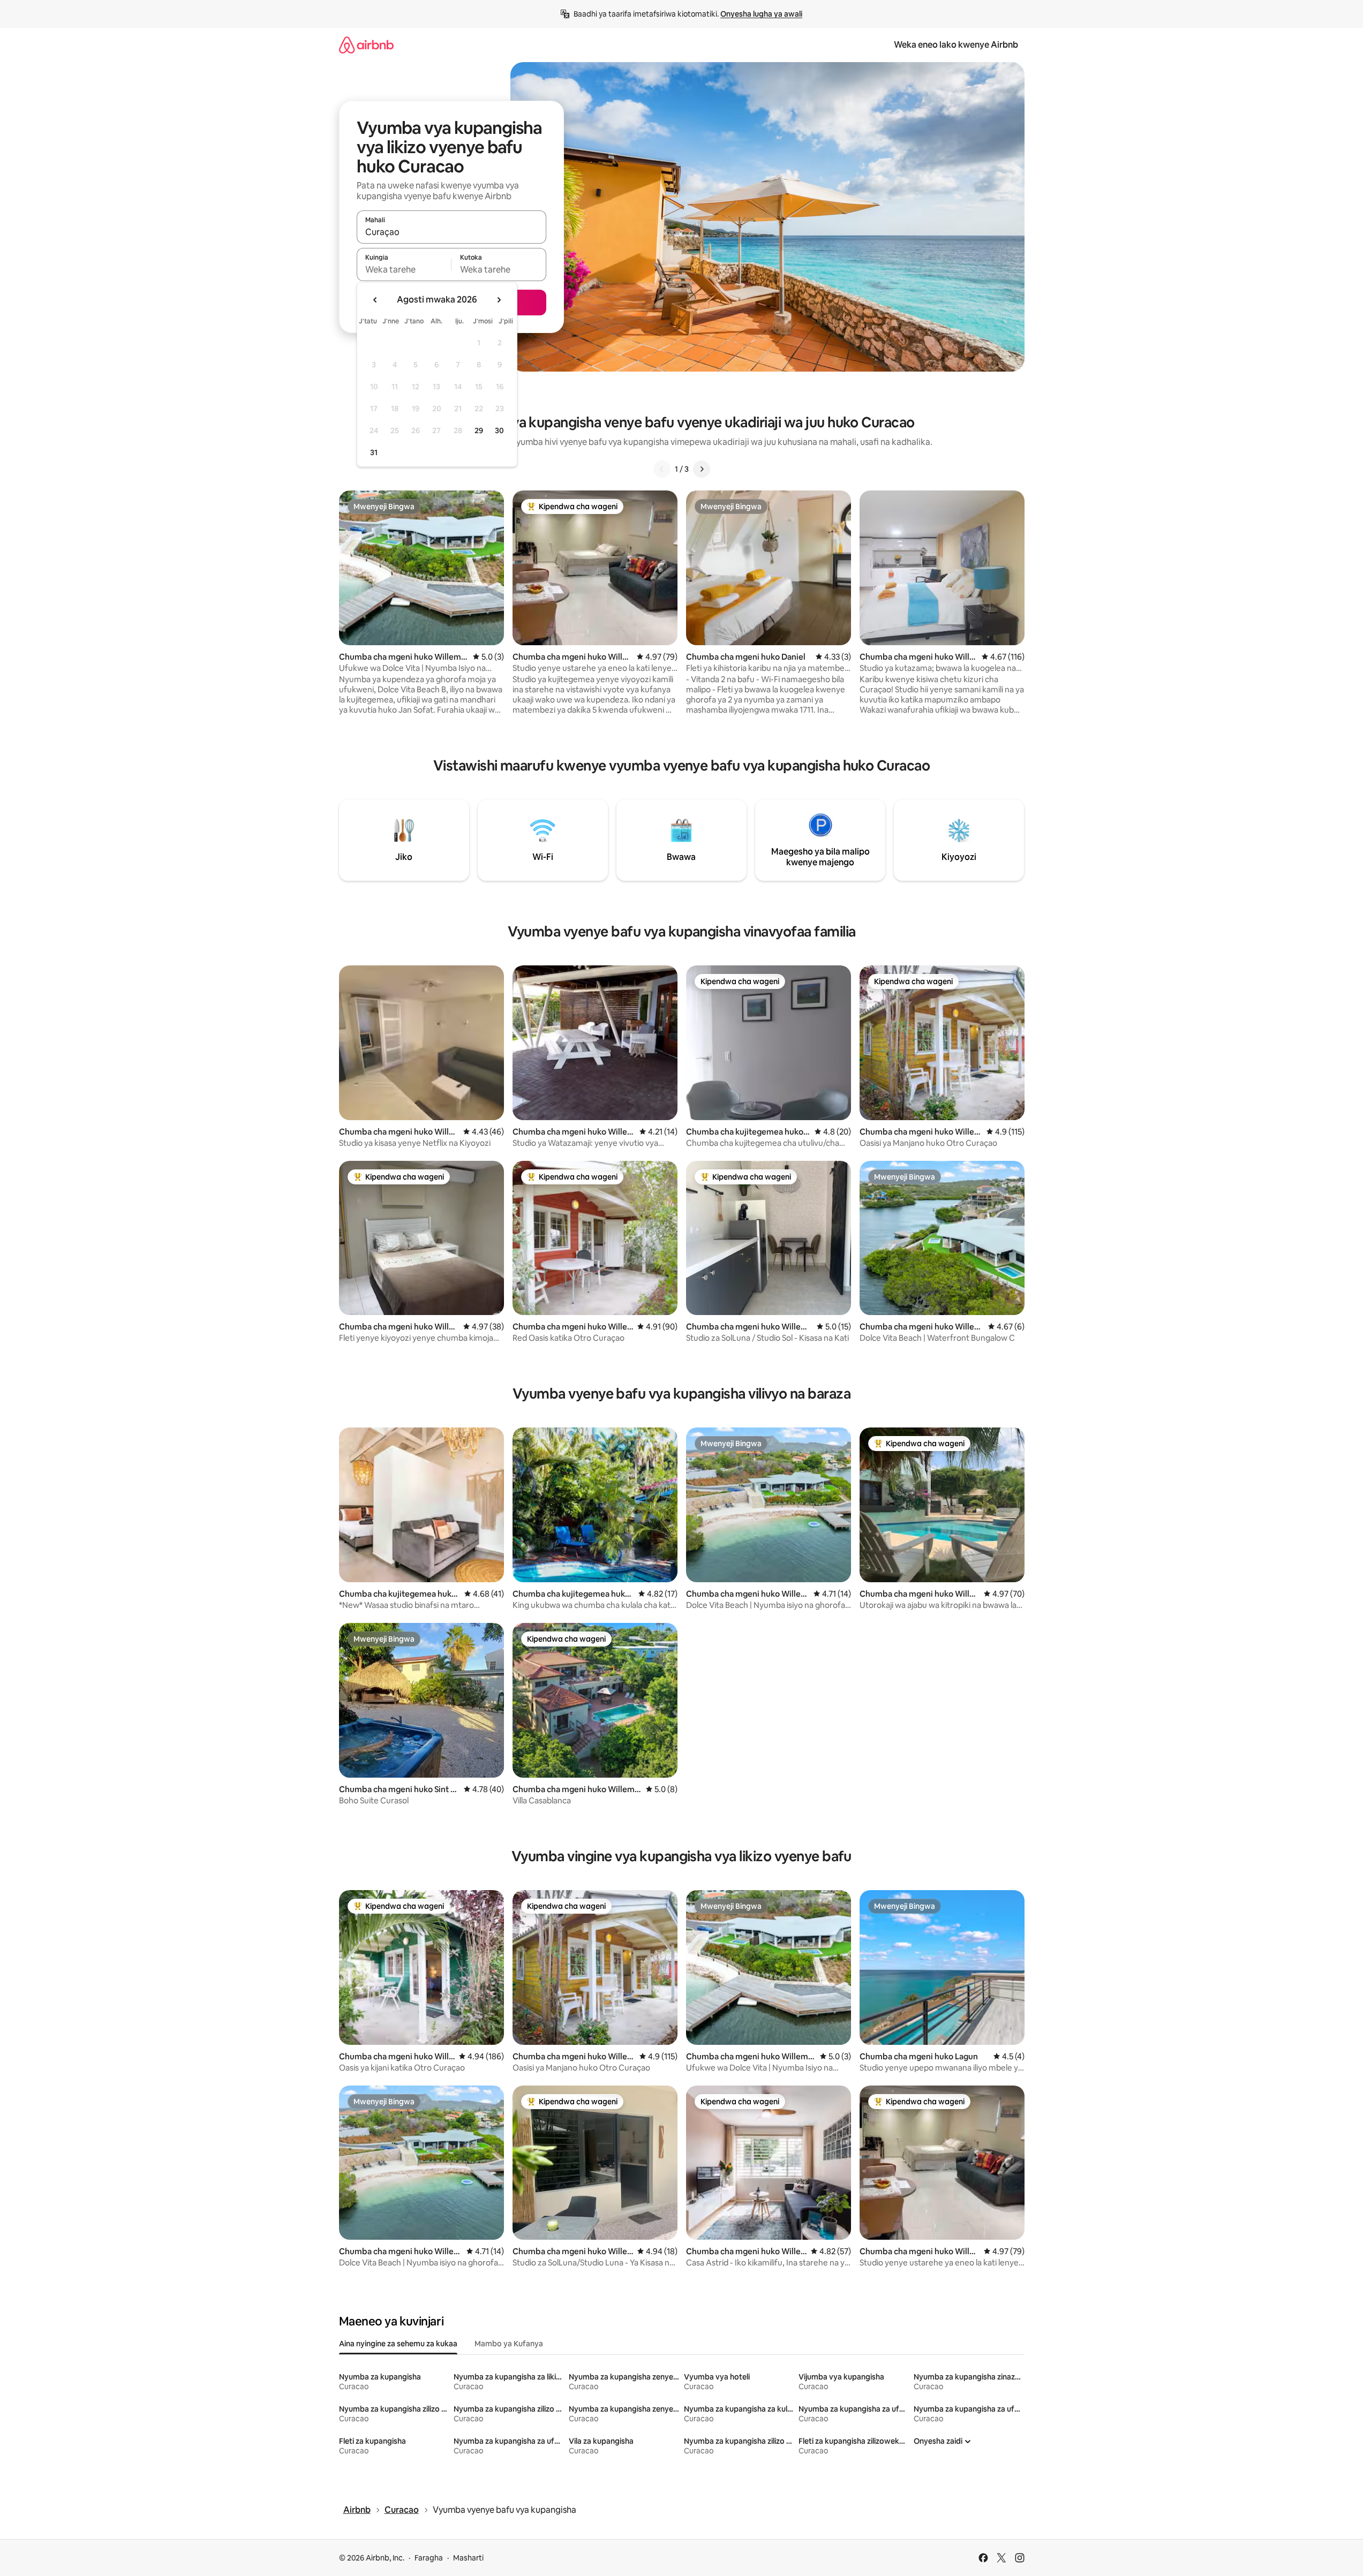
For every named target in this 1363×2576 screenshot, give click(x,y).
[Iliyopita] (662, 469)
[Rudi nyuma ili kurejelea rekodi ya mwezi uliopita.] (375, 300)
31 (374, 452)
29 (479, 430)
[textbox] (404, 269)
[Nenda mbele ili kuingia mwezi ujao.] (499, 300)
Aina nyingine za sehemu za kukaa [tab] (398, 2344)
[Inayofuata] (702, 469)
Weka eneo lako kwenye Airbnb (956, 45)
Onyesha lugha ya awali (761, 14)
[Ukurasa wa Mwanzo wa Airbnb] (366, 45)
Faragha (429, 2558)
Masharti (468, 2558)
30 (499, 430)
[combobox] (451, 232)
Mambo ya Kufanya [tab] (509, 2344)
